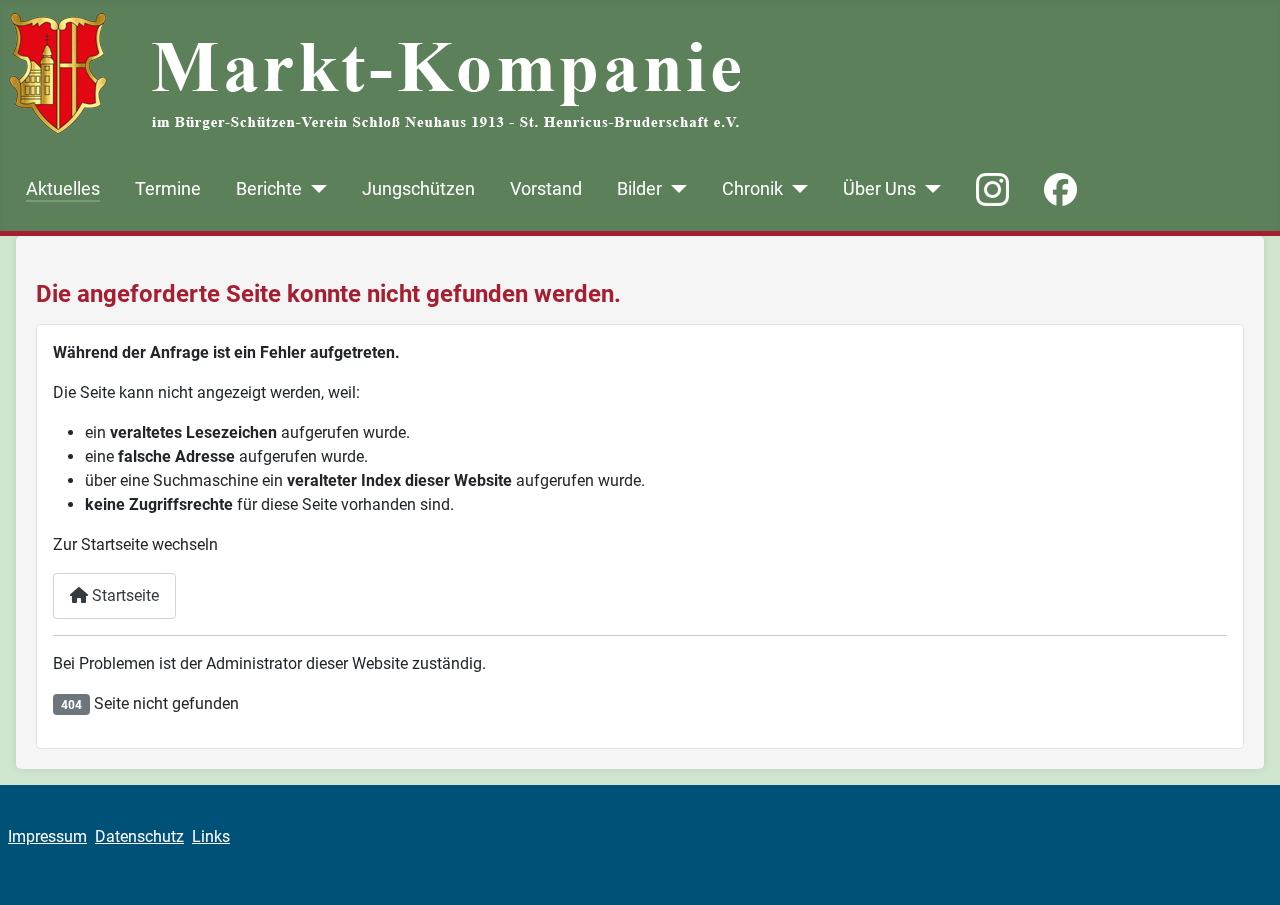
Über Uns (879, 189)
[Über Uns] (928, 189)
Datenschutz (139, 836)
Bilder (639, 189)
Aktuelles (63, 189)
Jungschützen (418, 189)
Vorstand (546, 189)
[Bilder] (674, 189)
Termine (168, 189)
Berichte (269, 189)
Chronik (752, 189)
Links (211, 836)
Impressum (47, 836)
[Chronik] (795, 189)
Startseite (123, 595)
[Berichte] (314, 189)
